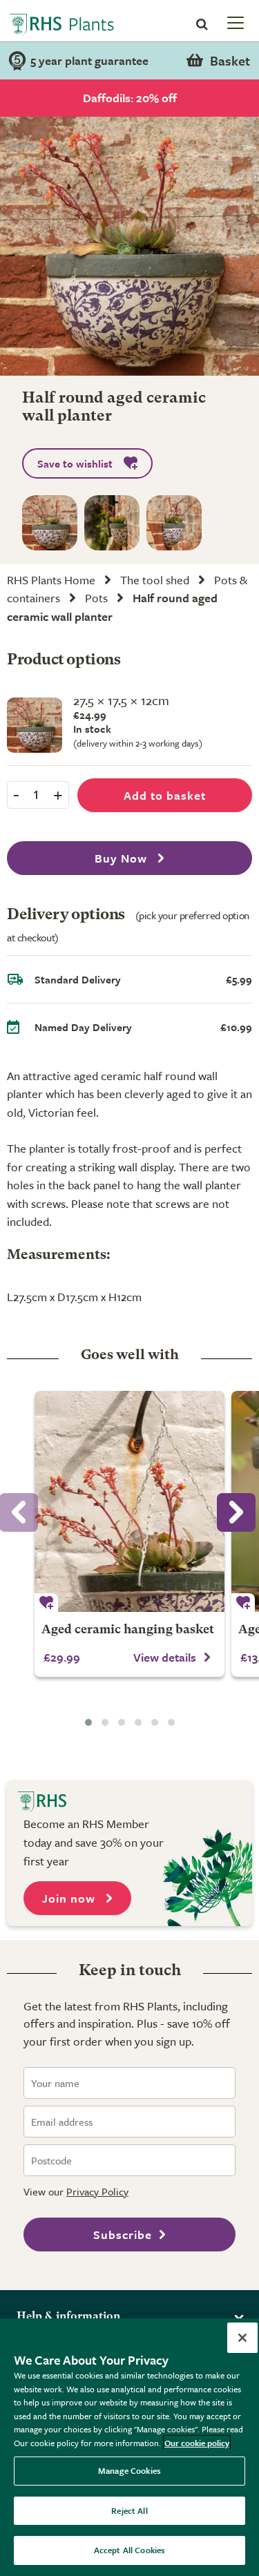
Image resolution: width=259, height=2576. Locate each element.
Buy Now (123, 858)
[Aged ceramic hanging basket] (129, 1501)
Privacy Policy (97, 2191)
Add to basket (165, 795)
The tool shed (155, 580)
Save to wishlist (75, 463)
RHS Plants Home (51, 580)
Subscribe (123, 2234)
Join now (70, 1898)
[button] (88, 1722)
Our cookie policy (197, 2443)
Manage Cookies (129, 2470)
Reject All (129, 2510)
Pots (96, 598)
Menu (234, 22)
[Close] (242, 2338)
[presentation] (236, 1512)
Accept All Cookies (129, 2550)
